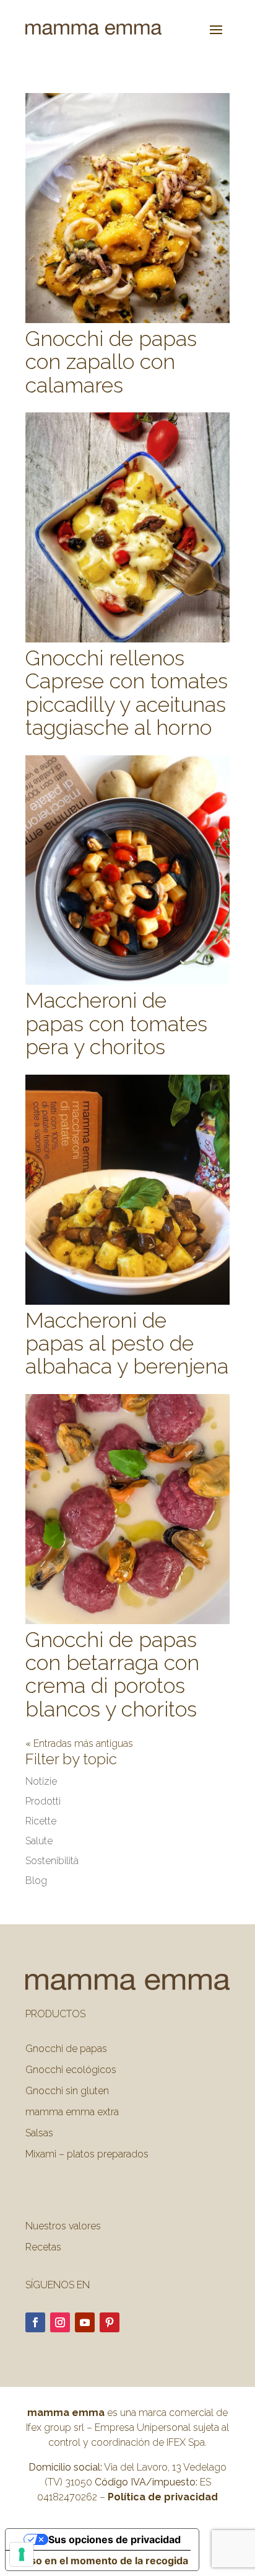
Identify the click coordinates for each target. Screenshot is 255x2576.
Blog (36, 1881)
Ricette (41, 1821)
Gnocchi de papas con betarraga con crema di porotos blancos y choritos (112, 1674)
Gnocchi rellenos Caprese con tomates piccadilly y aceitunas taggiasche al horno (127, 693)
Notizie (41, 1781)
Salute (39, 1841)
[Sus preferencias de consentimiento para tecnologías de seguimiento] (22, 2554)
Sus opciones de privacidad (115, 2539)
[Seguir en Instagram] (60, 2322)
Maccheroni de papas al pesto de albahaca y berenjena (127, 1344)
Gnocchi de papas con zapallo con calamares (111, 362)
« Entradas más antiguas (79, 1743)
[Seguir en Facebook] (35, 2322)
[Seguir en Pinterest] (110, 2322)
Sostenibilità (52, 1861)
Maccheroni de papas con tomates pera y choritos (116, 1024)
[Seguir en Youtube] (85, 2322)
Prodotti (43, 1801)
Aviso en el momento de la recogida (102, 2560)
